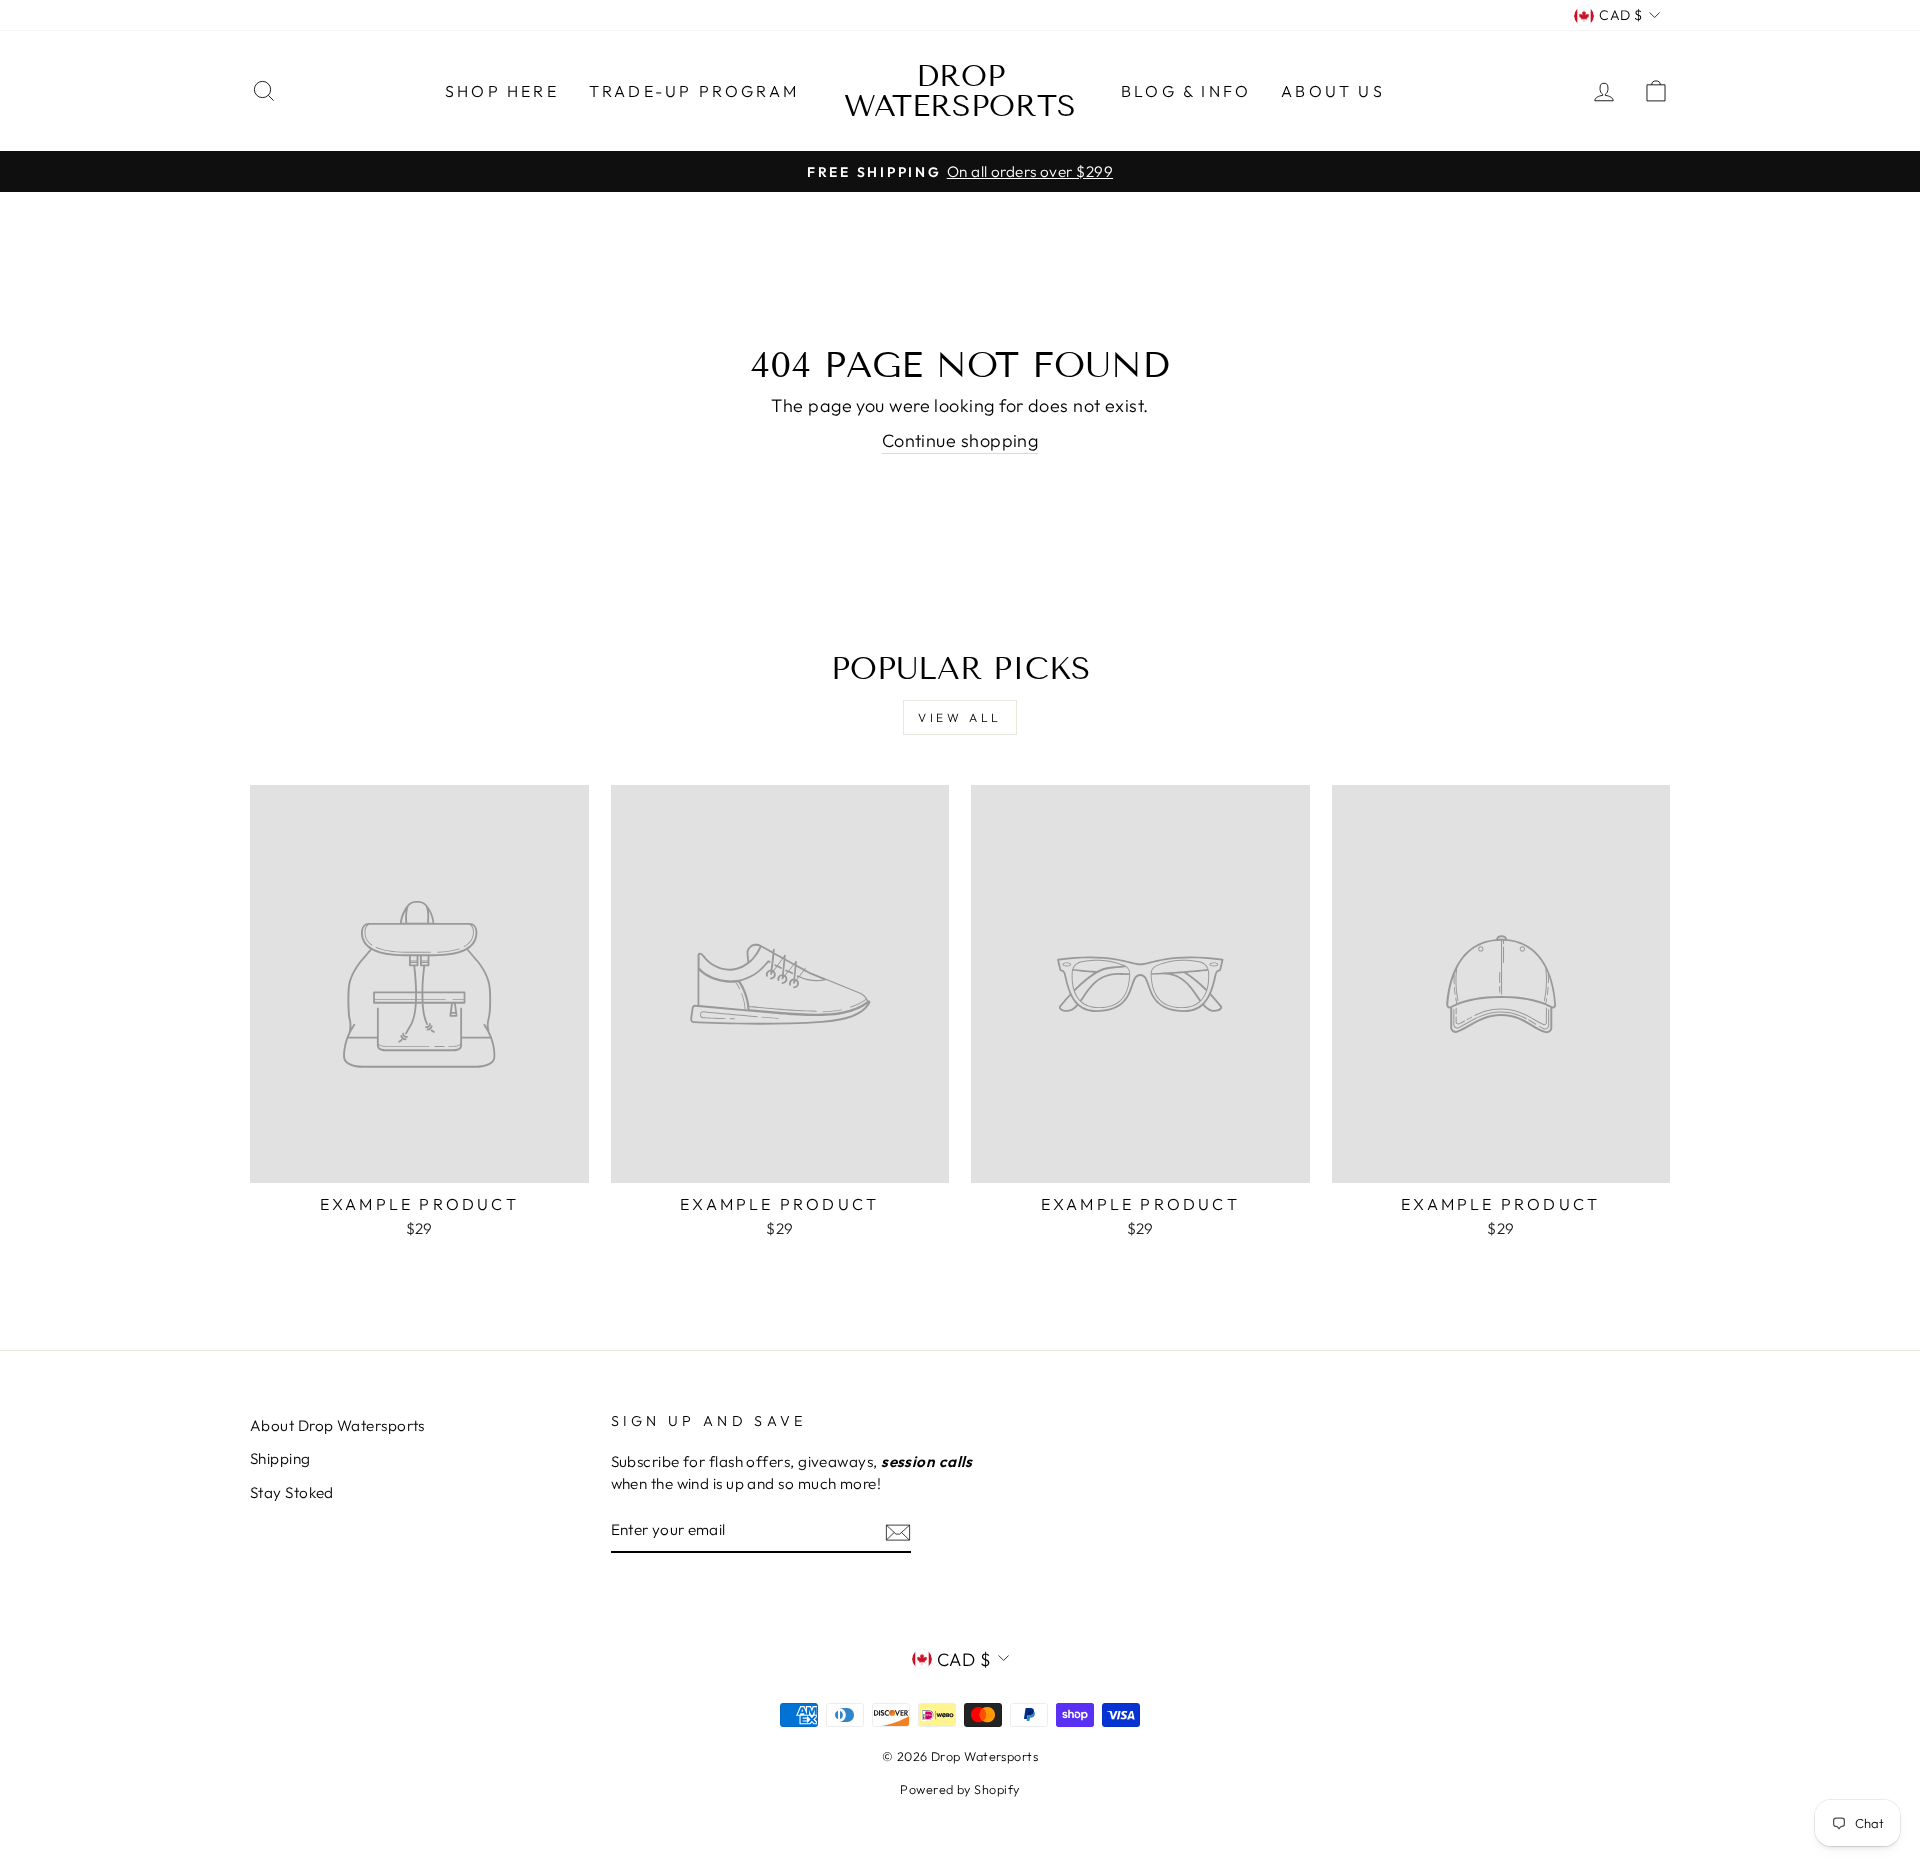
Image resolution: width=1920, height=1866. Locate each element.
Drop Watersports (960, 91)
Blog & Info (1186, 91)
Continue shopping (960, 440)
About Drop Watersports (337, 1425)
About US (1333, 91)
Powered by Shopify (959, 1789)
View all (960, 717)
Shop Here (502, 91)
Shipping (280, 1458)
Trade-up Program (694, 91)
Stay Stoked (292, 1492)
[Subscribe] (898, 1531)
